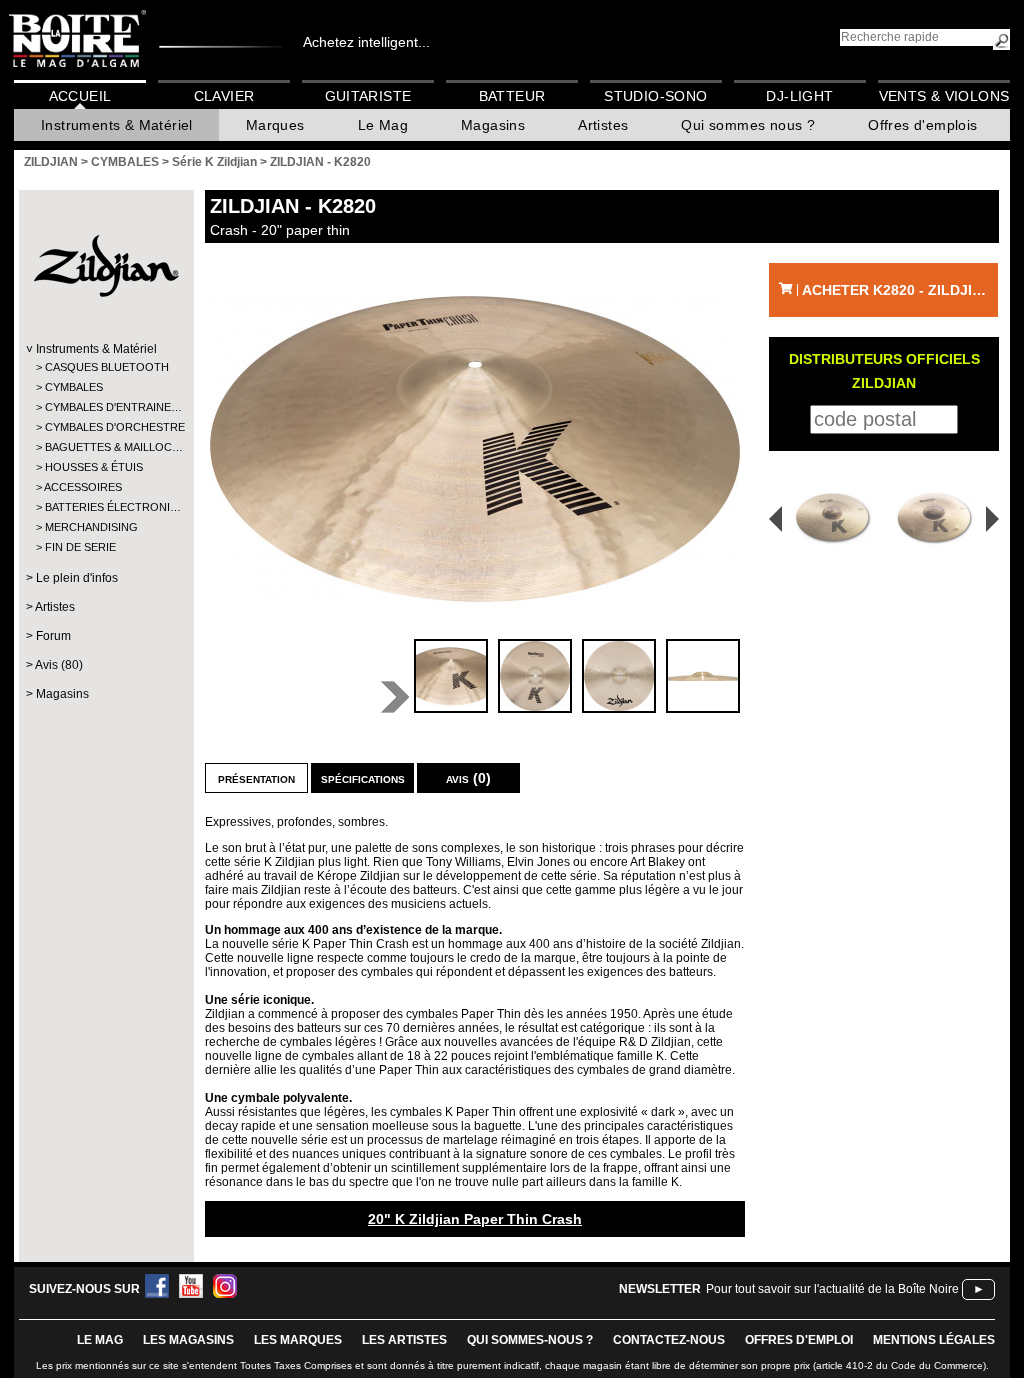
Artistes (603, 125)
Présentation (256, 778)
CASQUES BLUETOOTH (105, 367)
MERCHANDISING (91, 527)
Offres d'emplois (922, 125)
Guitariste (368, 96)
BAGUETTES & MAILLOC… (105, 447)
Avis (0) (468, 778)
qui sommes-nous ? (530, 1340)
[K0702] (827, 518)
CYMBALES (74, 387)
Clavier (224, 96)
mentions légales (934, 1340)
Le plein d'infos (77, 578)
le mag (100, 1340)
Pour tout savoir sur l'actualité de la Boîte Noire (832, 1289)
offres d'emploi (799, 1340)
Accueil (80, 96)
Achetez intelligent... (366, 42)
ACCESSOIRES (83, 487)
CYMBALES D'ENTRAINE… (105, 407)
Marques (275, 125)
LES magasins (188, 1340)
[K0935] (938, 518)
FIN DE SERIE (80, 547)
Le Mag (383, 125)
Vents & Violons (944, 96)
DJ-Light (799, 96)
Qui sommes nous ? (748, 125)
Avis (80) (59, 665)
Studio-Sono (655, 96)
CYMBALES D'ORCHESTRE (105, 427)
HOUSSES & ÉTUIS (94, 467)
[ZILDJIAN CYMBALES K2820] (475, 448)
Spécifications (363, 778)
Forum (53, 636)
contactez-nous (669, 1340)
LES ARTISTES (404, 1340)
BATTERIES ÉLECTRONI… (105, 507)
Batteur (512, 96)
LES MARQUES (298, 1340)
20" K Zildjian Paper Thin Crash (475, 1219)
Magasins (493, 125)
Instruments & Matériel (117, 125)
